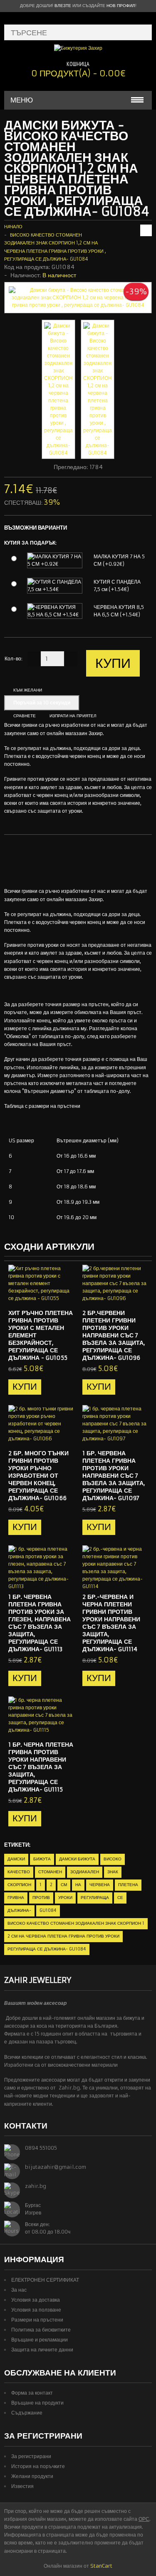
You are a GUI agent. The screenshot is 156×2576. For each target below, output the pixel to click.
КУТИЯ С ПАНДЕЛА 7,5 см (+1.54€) (117, 585)
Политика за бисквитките (41, 2330)
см (64, 1885)
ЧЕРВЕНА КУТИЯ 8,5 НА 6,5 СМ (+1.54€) (119, 611)
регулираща (95, 1898)
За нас (19, 2290)
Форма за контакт (32, 2393)
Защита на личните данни (42, 2350)
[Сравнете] (65, 1295)
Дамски (16, 1859)
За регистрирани (31, 2456)
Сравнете (25, 716)
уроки (65, 1898)
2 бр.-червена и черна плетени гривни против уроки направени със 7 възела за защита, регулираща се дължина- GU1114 (111, 1623)
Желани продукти (32, 2476)
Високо (113, 1859)
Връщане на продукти (37, 2403)
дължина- (19, 1910)
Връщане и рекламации (40, 2340)
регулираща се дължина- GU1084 (47, 1949)
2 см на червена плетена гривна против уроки (63, 1936)
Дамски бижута (77, 1859)
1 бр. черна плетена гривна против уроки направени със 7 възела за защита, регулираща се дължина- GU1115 (41, 1767)
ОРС (144, 2519)
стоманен (50, 1872)
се (120, 1898)
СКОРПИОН (19, 1885)
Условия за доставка (36, 2300)
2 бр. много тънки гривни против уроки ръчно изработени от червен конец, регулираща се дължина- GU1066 (38, 1476)
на (78, 1885)
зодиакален (85, 1872)
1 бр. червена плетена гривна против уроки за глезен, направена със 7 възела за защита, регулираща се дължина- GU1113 (40, 1623)
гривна (16, 1898)
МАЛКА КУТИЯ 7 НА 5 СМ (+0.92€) (119, 560)
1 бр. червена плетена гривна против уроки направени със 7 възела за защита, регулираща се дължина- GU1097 (114, 1476)
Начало (13, 227)
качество (19, 1872)
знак (113, 1872)
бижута (42, 1859)
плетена (128, 1885)
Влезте (63, 6)
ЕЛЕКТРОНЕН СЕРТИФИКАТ (45, 2280)
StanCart (101, 2566)
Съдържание (27, 2413)
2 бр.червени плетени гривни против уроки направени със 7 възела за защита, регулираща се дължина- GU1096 (114, 1335)
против (41, 1898)
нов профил (121, 6)
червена (100, 1885)
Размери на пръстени (37, 2320)
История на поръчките (38, 2466)
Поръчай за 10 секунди (42, 703)
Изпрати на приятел (73, 716)
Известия (22, 2486)
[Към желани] (51, 1295)
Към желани (28, 690)
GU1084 (48, 1910)
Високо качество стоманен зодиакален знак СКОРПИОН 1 (76, 1923)
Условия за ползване (36, 2310)
